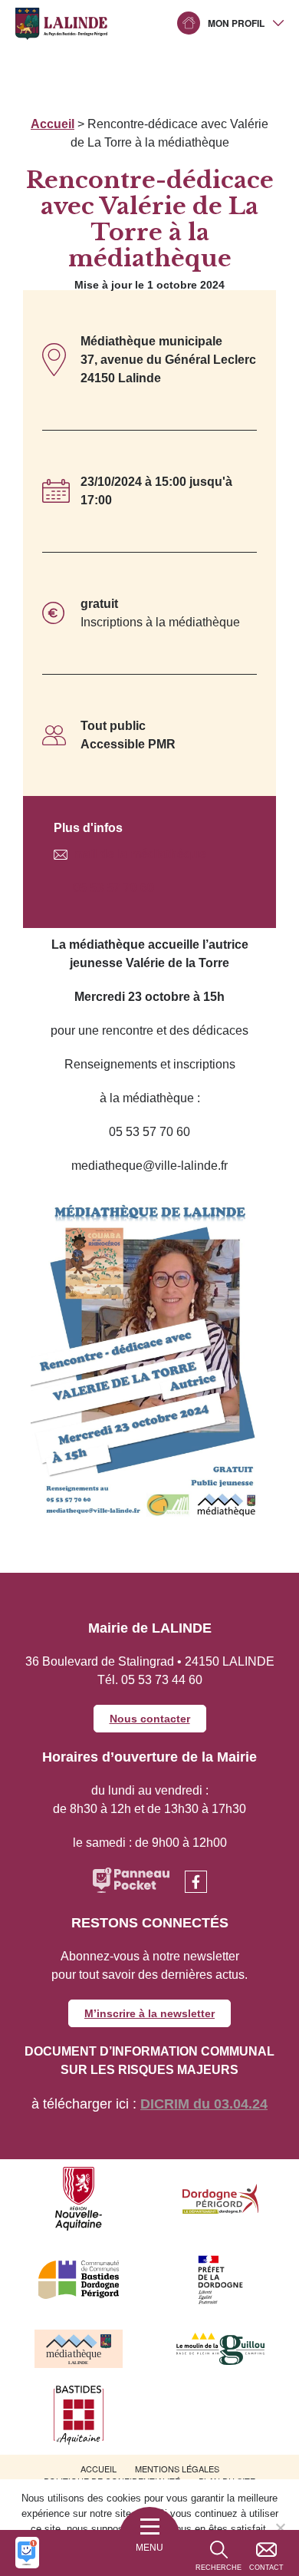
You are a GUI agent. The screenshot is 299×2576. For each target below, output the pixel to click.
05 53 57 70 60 (113, 888)
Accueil (53, 124)
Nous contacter (150, 1719)
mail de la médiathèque (140, 854)
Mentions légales (177, 2469)
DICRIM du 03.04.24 (204, 2104)
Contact (266, 2568)
